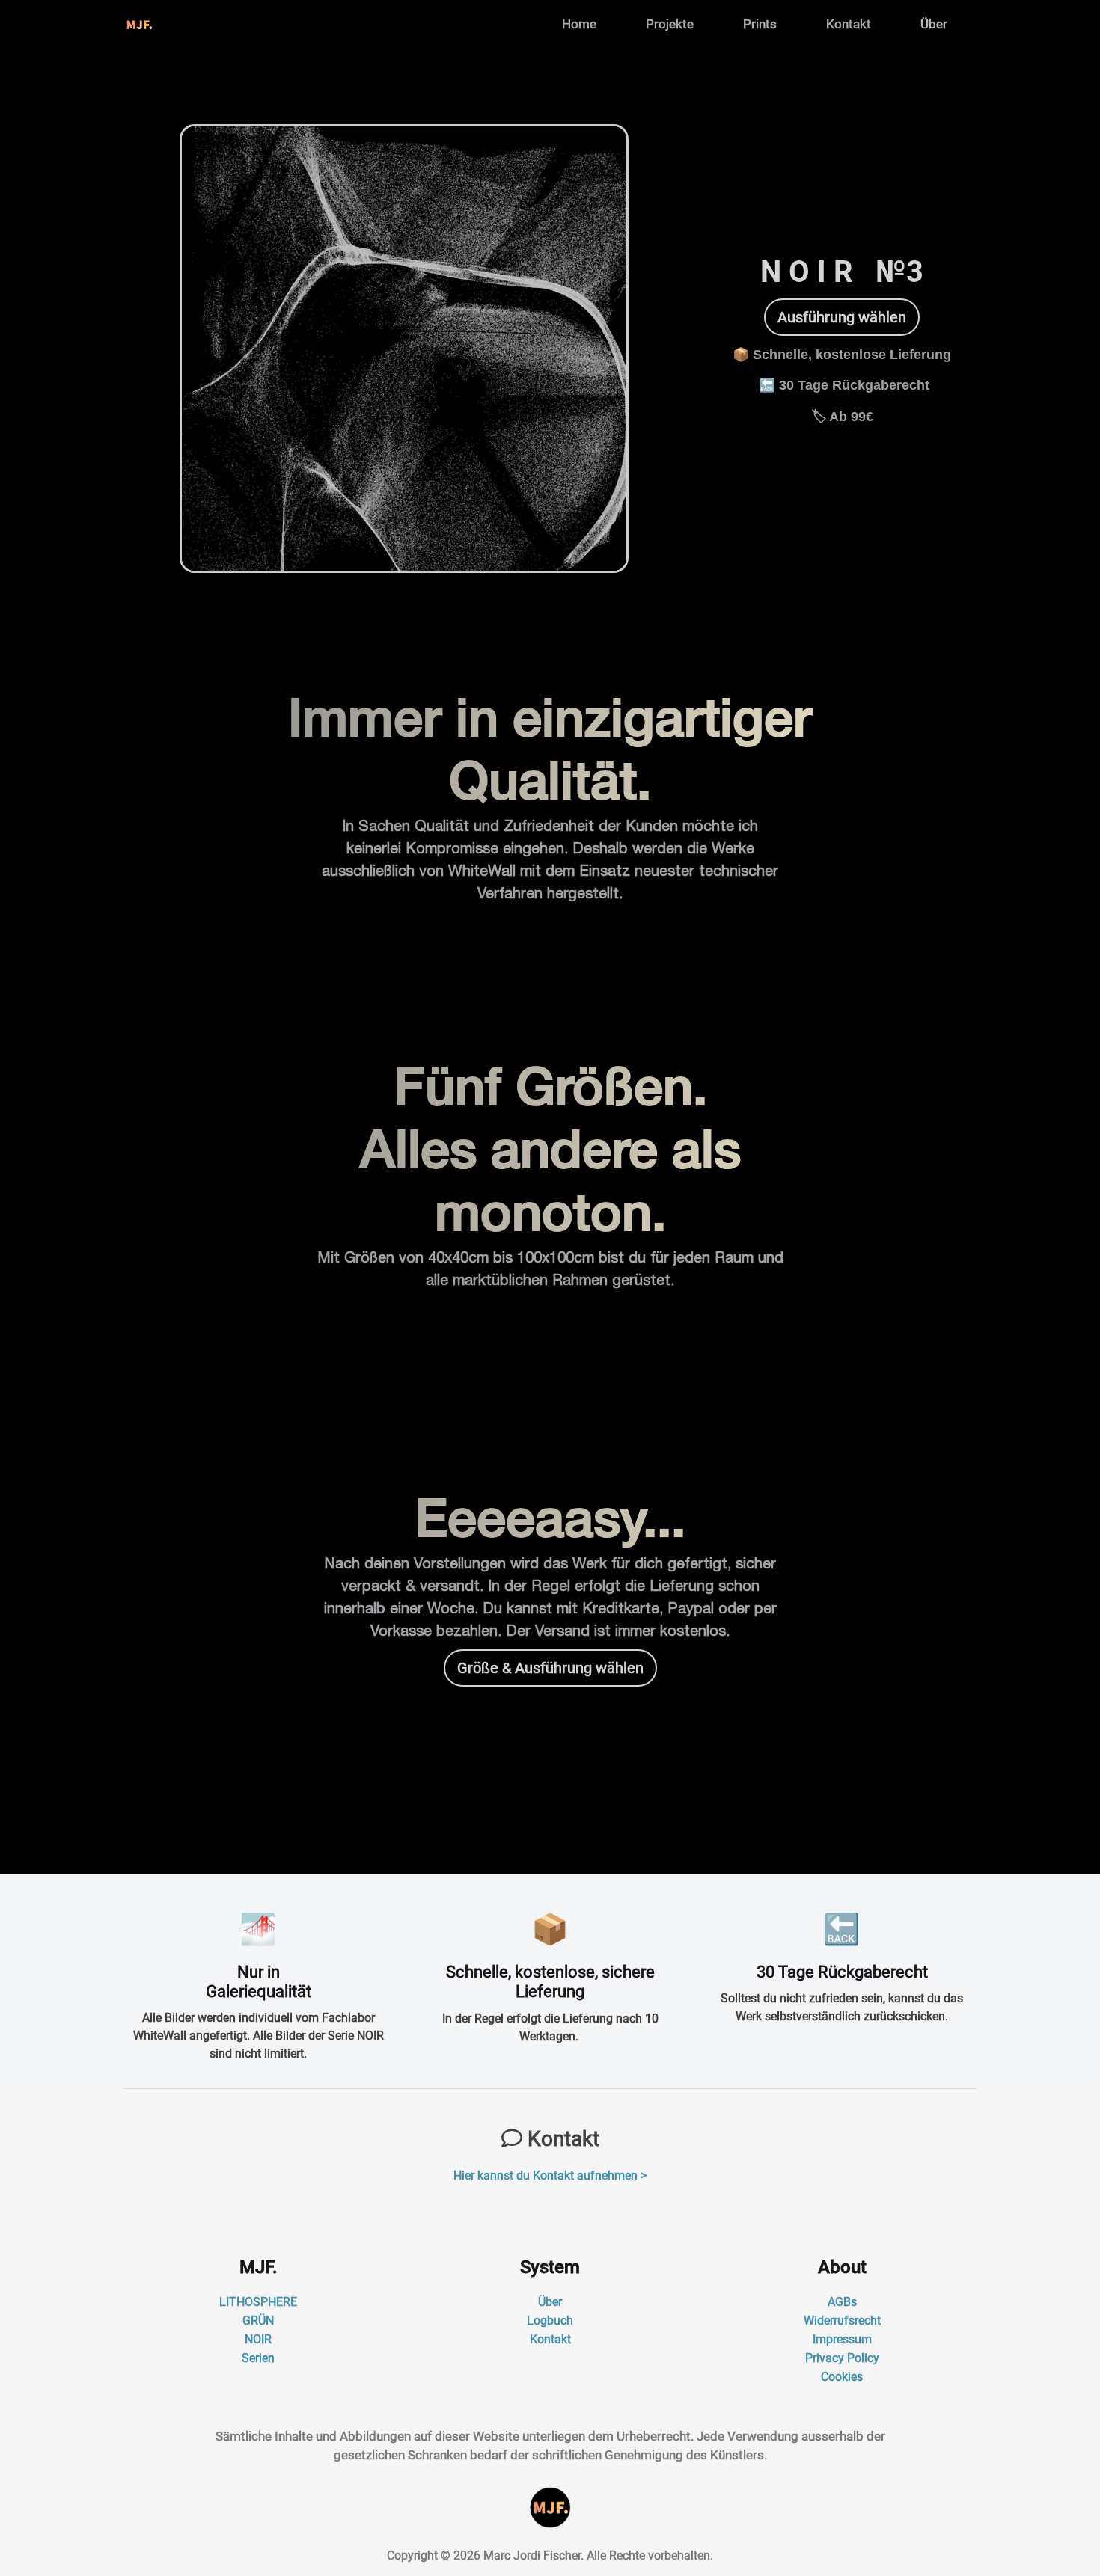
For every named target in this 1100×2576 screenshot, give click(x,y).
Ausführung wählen (842, 317)
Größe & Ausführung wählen (550, 1668)
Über (934, 24)
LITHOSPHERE (258, 2302)
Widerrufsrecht (842, 2321)
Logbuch (550, 2321)
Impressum (842, 2339)
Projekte (670, 24)
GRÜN (258, 2321)
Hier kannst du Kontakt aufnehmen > (550, 2175)
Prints (760, 24)
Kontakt (849, 24)
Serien (258, 2358)
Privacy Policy (842, 2358)
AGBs (842, 2302)
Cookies (842, 2377)
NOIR (258, 2339)
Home (579, 24)
